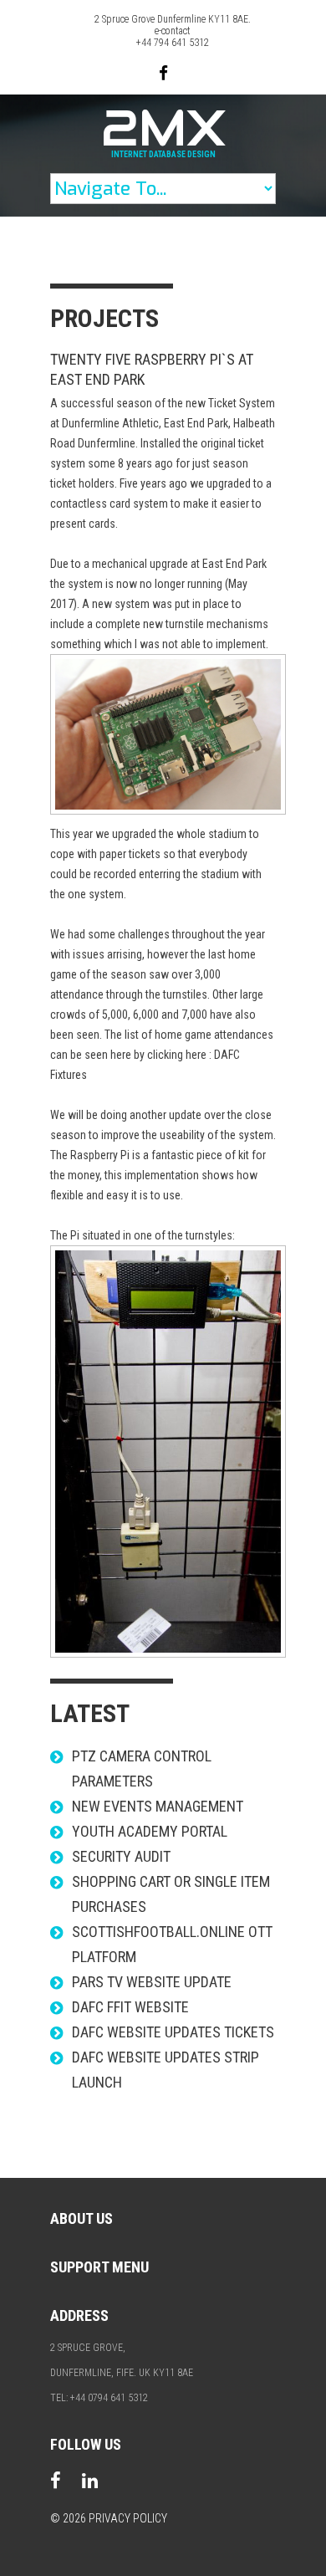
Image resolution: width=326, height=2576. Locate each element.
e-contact (173, 31)
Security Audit (121, 1856)
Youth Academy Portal (150, 1831)
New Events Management (158, 1806)
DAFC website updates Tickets (173, 2032)
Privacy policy (128, 2518)
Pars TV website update (152, 1982)
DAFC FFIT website (130, 2007)
